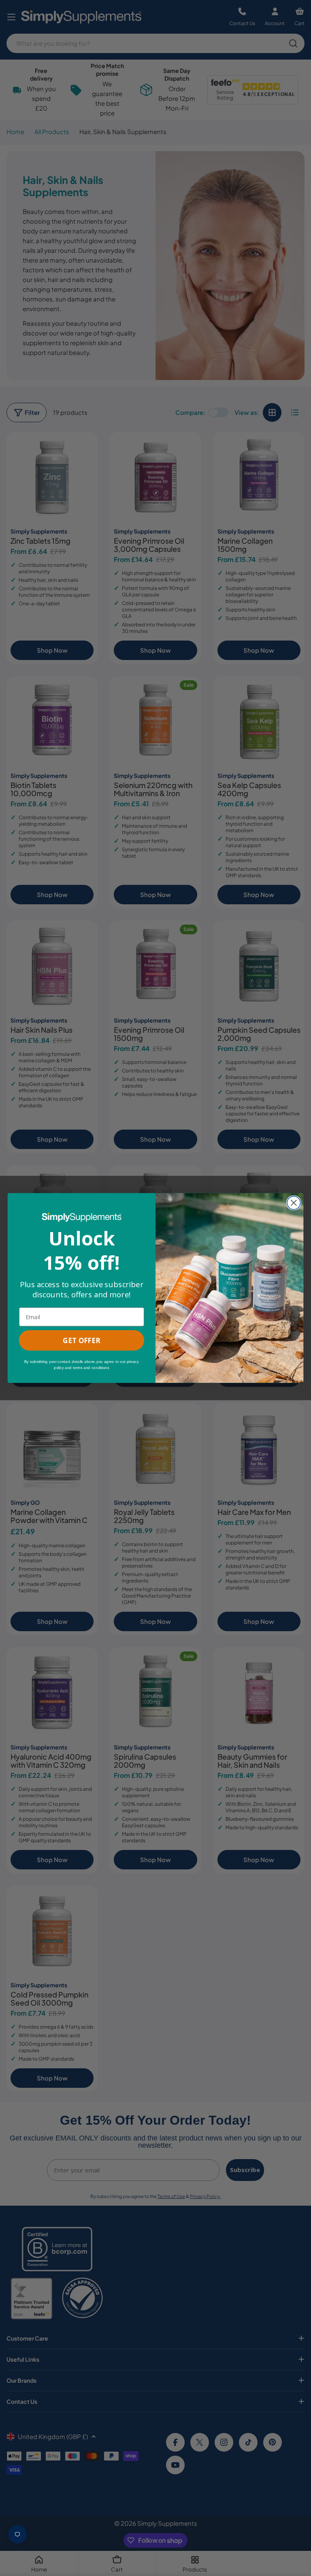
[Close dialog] (294, 1203)
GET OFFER (81, 1340)
